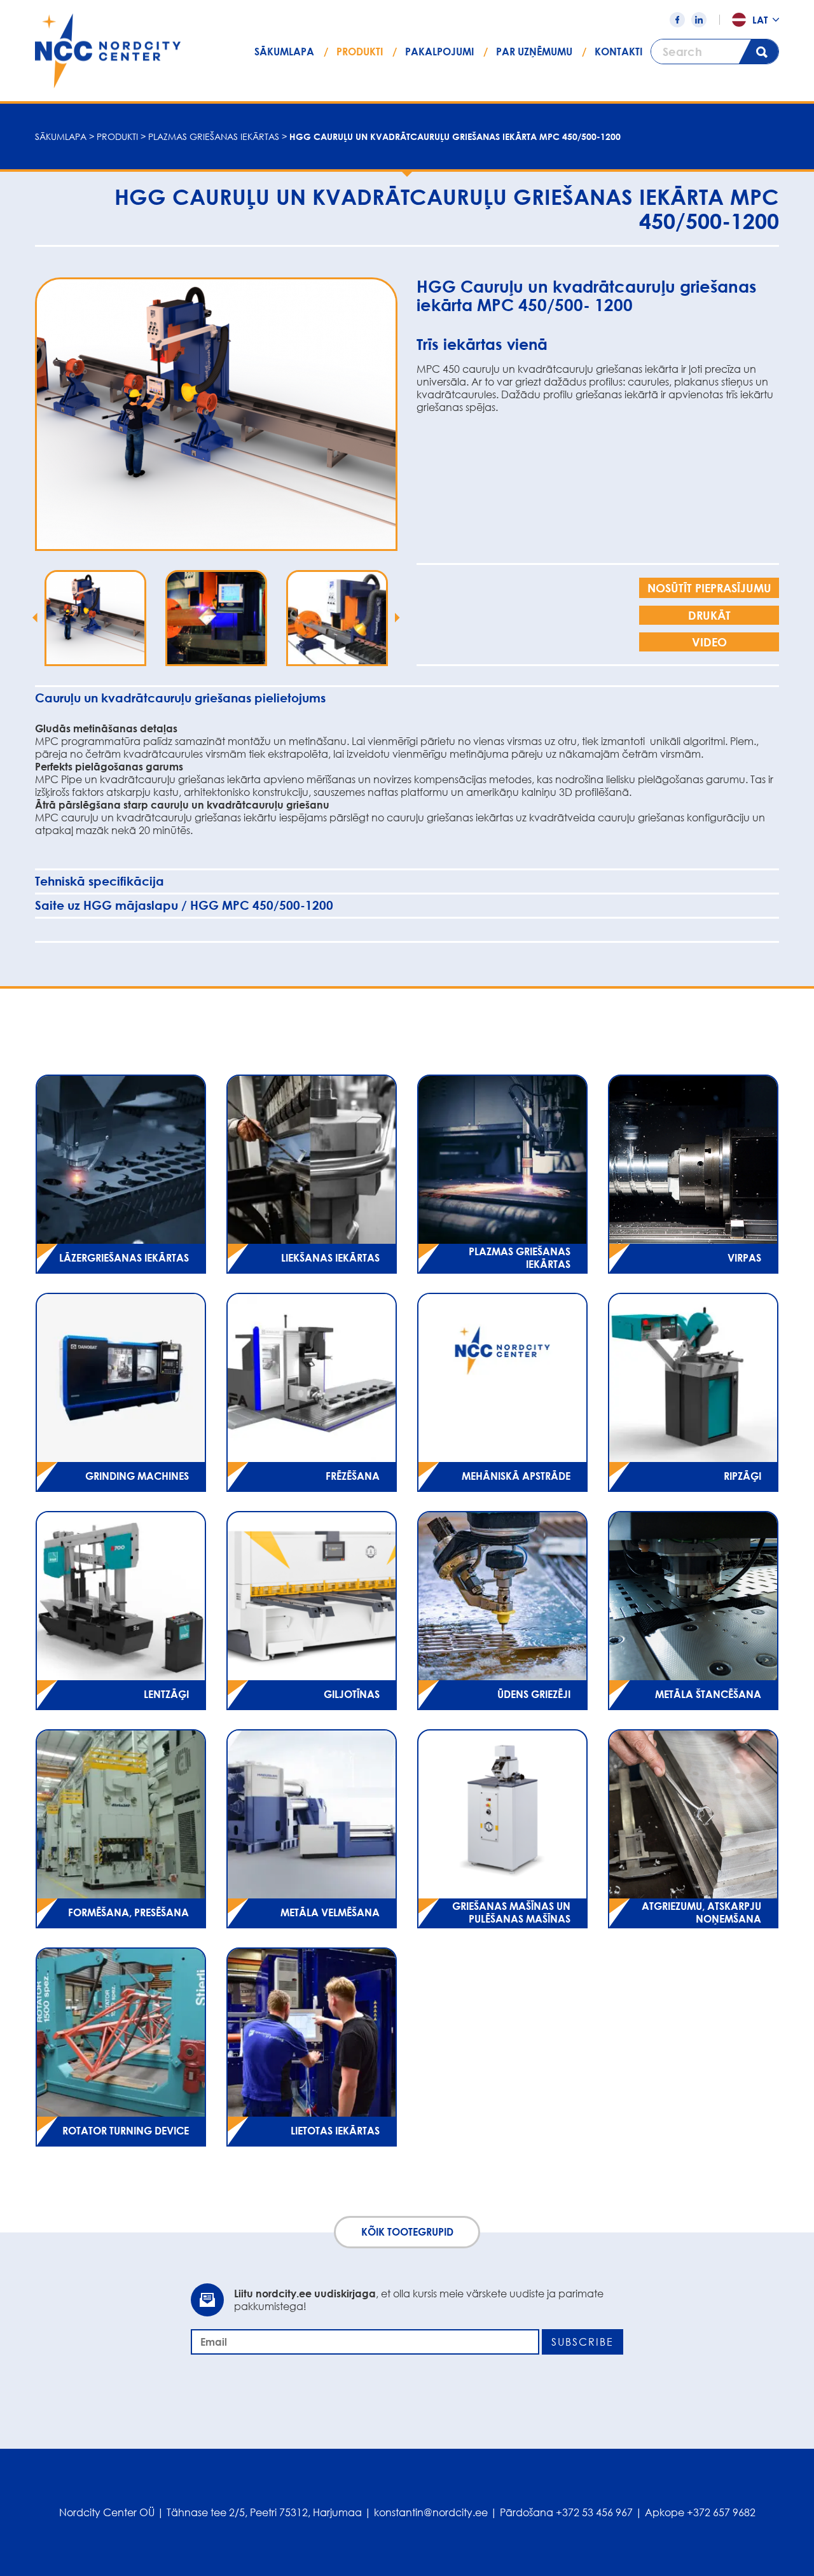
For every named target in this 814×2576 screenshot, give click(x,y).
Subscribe (583, 2342)
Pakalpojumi (439, 52)
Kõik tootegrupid (407, 2232)
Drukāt (709, 615)
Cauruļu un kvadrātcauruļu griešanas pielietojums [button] (180, 698)
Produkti (360, 52)
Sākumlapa (284, 52)
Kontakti (618, 52)
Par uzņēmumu (534, 52)
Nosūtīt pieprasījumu (709, 588)
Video (709, 642)
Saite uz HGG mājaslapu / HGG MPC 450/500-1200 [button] (184, 905)
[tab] (407, 698)
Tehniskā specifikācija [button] (100, 881)
